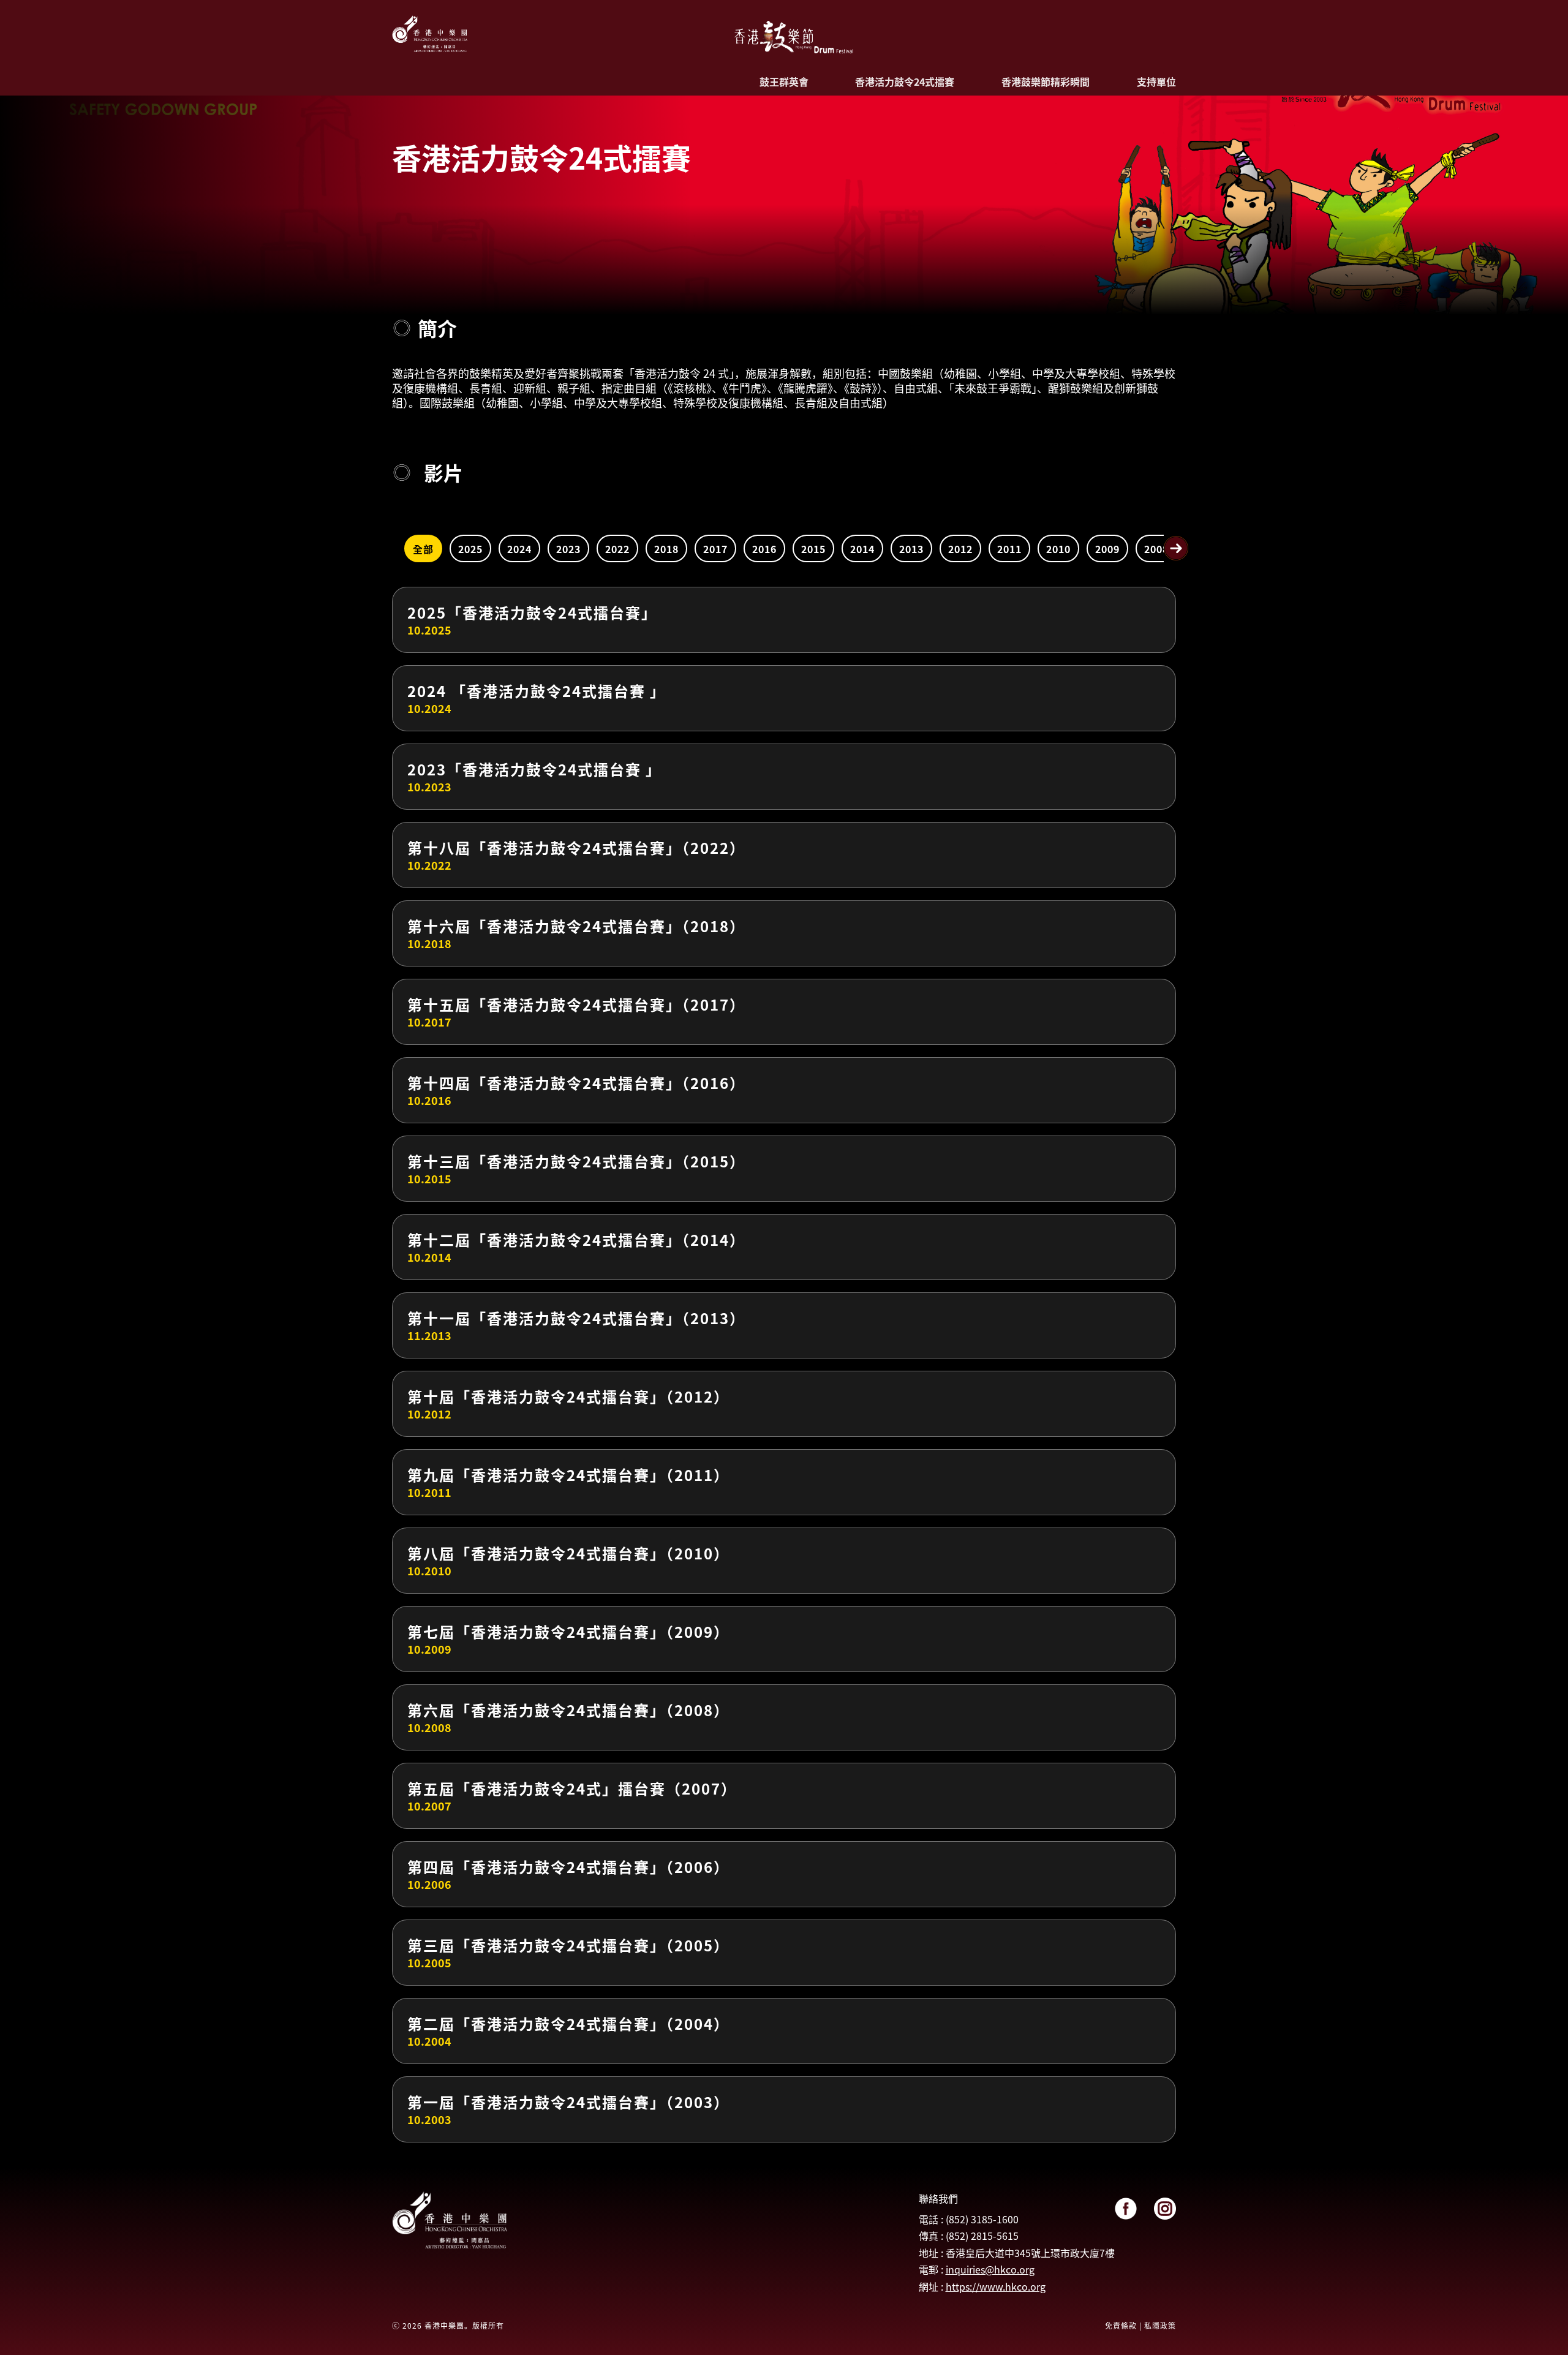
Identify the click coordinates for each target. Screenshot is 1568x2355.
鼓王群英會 (784, 81)
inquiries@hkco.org (990, 2269)
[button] (1176, 548)
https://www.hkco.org (996, 2286)
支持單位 (1156, 81)
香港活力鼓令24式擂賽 (905, 81)
